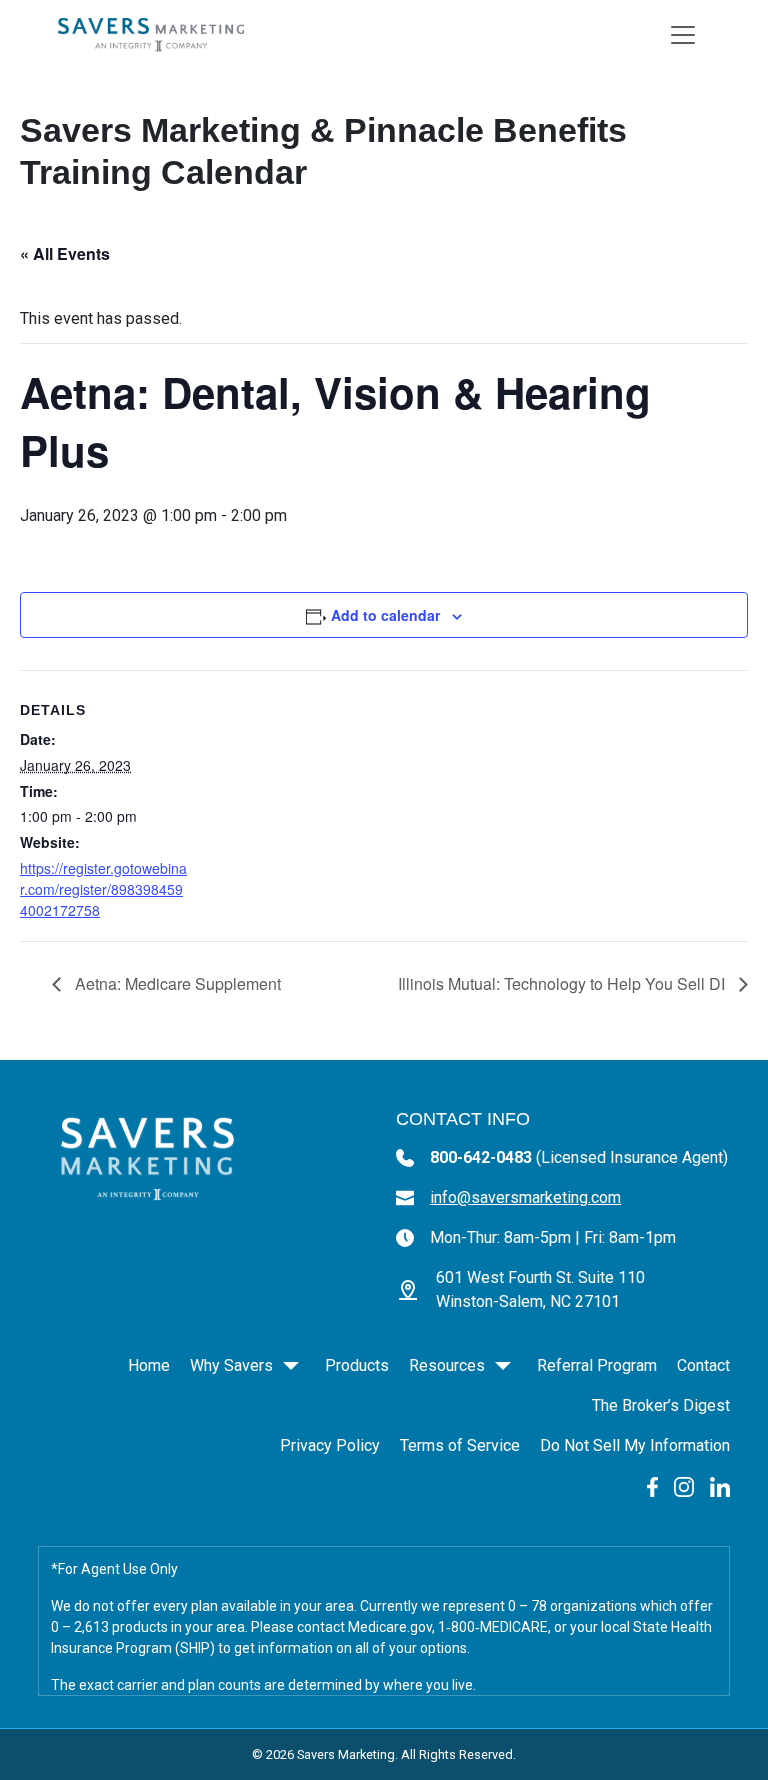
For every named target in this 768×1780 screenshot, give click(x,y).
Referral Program (597, 1365)
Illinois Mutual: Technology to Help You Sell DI (563, 983)
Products (357, 1365)
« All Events (65, 253)
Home (149, 1365)
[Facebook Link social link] (652, 1485)
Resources (447, 1365)
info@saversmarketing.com (525, 1197)
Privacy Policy (330, 1445)
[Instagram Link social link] (684, 1485)
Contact (703, 1365)
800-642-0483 (579, 1157)
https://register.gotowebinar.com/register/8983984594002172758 (103, 889)
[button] (291, 1366)
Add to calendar (385, 615)
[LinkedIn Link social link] (720, 1485)
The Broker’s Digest (661, 1405)
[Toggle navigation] (683, 35)
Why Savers (231, 1365)
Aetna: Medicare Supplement (176, 983)
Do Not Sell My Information (635, 1445)
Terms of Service (460, 1445)
